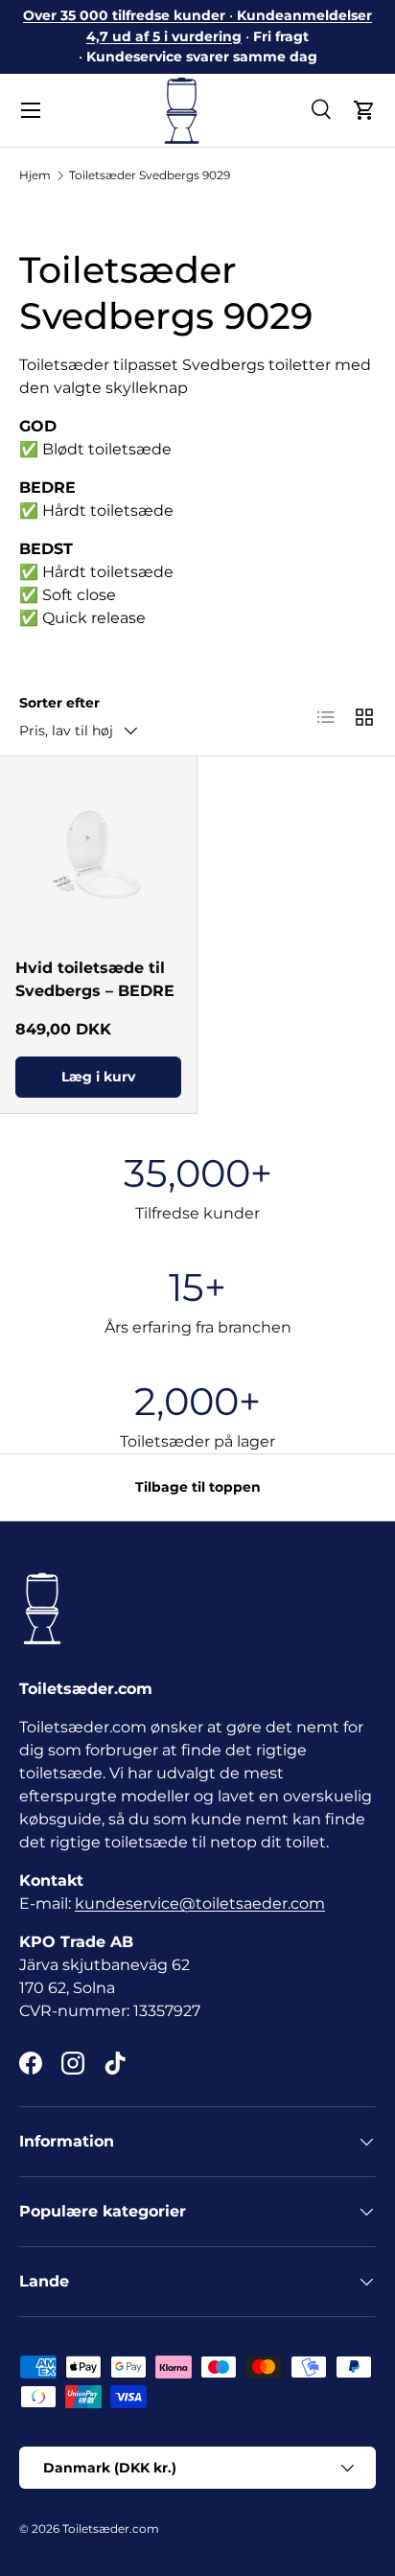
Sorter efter (59, 703)
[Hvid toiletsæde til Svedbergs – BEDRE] (98, 855)
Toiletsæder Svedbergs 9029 (150, 175)
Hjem (35, 175)
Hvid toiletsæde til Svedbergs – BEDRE (95, 979)
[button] (364, 110)
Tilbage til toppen (198, 1487)
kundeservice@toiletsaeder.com (200, 1903)
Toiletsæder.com (111, 2529)
